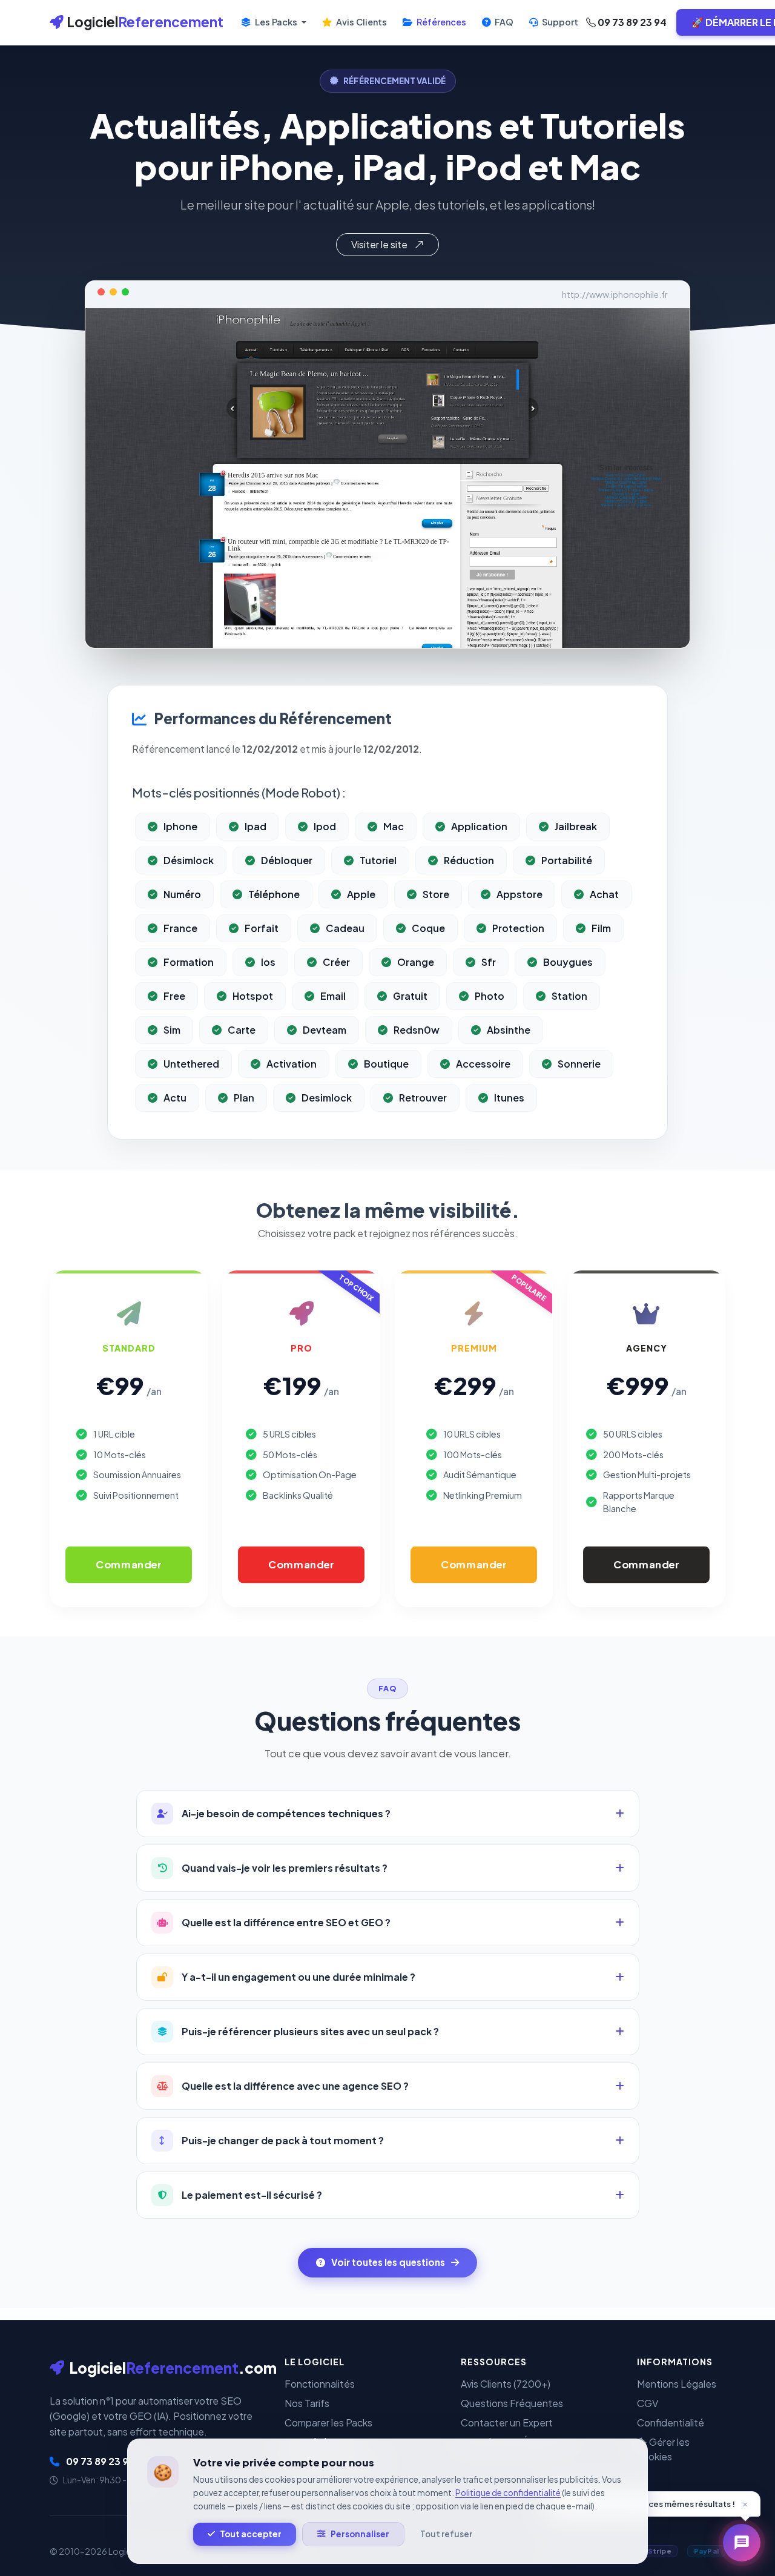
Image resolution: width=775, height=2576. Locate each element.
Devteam (325, 1030)
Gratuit (410, 996)
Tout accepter (251, 2534)
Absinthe (509, 1030)
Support (559, 22)
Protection (518, 928)
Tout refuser (446, 2534)
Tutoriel (378, 860)
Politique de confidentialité (508, 2493)
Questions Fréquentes (512, 2403)
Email (333, 996)
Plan (244, 1098)
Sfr (489, 962)
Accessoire (483, 1064)
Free (174, 996)
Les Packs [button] (276, 22)
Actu (175, 1098)
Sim (172, 1030)
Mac (394, 826)
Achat (604, 894)
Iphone (180, 826)
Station (569, 996)
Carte (242, 1030)
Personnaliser (360, 2534)
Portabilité (567, 860)
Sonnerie (579, 1064)
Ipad (256, 826)
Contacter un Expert (507, 2422)
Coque (428, 928)
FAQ (503, 22)
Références (440, 22)
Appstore (519, 894)
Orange (416, 962)
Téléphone (274, 894)
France (180, 928)
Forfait (262, 928)
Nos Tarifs (307, 2403)
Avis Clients (361, 22)
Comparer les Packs (328, 2422)
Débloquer (287, 860)
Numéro (182, 894)
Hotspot (253, 996)
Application (479, 826)
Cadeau (345, 928)
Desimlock (327, 1098)
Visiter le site (380, 244)
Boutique (386, 1064)
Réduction (469, 860)
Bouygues (568, 962)
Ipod (325, 826)
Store (436, 894)
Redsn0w (417, 1030)
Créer (336, 962)
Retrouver (423, 1098)
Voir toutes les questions (388, 2262)
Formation (189, 962)
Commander (129, 1565)
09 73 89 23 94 (631, 22)
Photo (490, 996)
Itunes (509, 1098)
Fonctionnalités (320, 2384)
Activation (292, 1064)
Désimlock (189, 860)
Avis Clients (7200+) (506, 2384)
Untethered (191, 1064)
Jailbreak (576, 826)
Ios (268, 962)
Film (601, 928)
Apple (361, 894)
